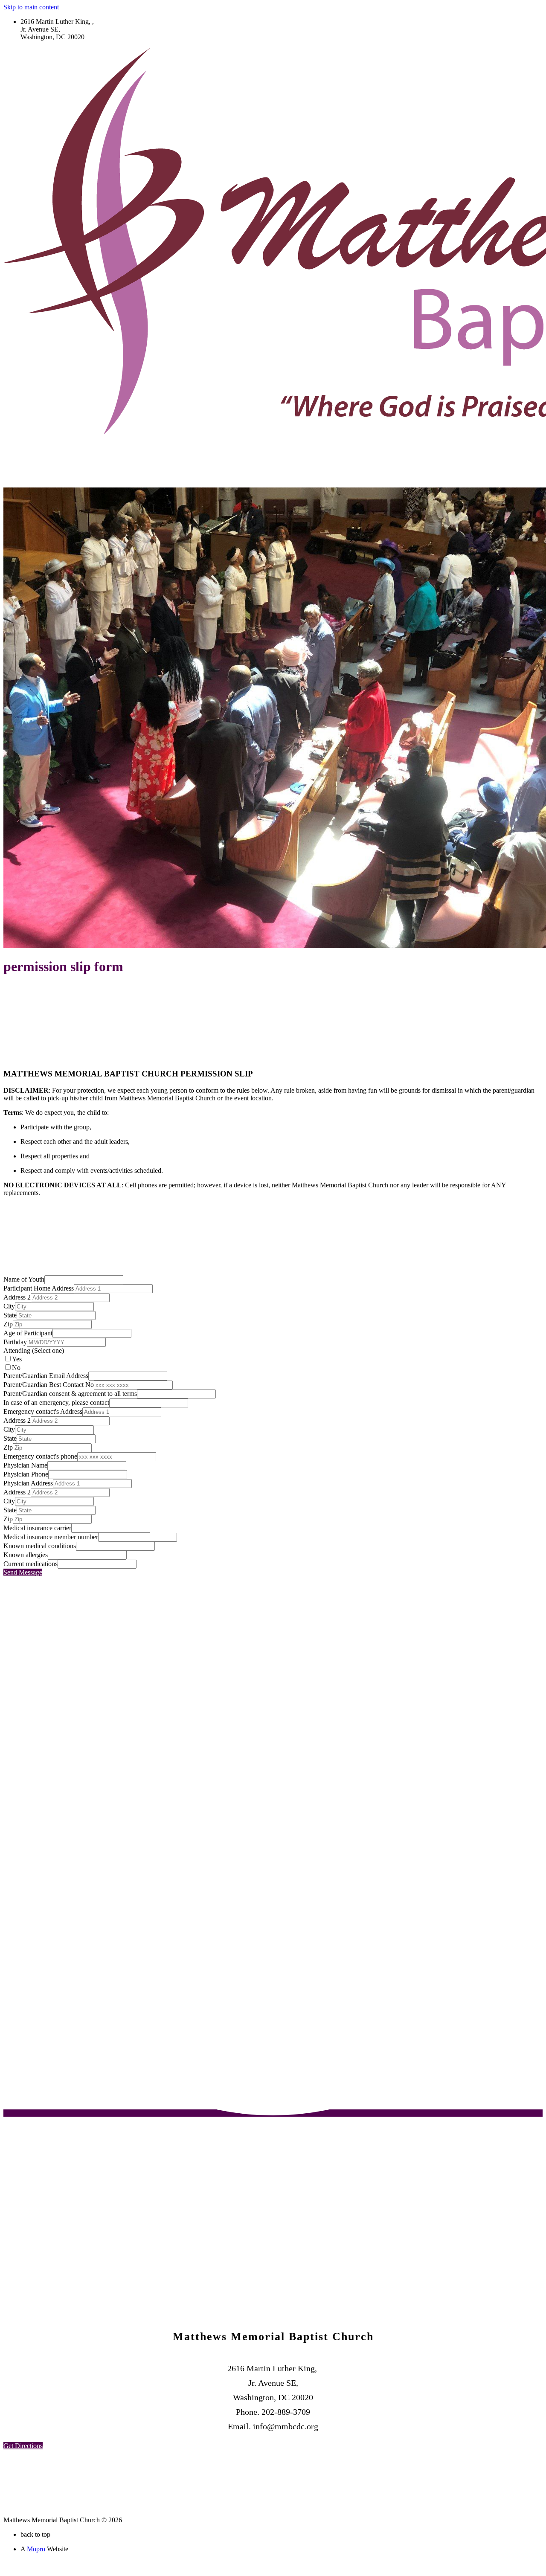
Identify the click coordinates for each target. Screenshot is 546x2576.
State (10, 1315)
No (16, 1368)
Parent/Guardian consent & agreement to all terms (70, 1394)
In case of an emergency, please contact (56, 1403)
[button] (23, 2446)
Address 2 (17, 1297)
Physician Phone (26, 1474)
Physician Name (25, 1465)
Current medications (30, 1564)
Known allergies (26, 1555)
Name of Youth (24, 1279)
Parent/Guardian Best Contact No (49, 1385)
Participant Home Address (39, 1288)
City (9, 1306)
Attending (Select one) (34, 1350)
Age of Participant (28, 1333)
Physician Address (28, 1483)
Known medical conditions (40, 1546)
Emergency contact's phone (40, 1456)
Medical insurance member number (51, 1537)
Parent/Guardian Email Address (46, 1376)
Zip (8, 1324)
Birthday (15, 1342)
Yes (17, 1359)
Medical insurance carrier (37, 1528)
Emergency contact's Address (43, 1411)
